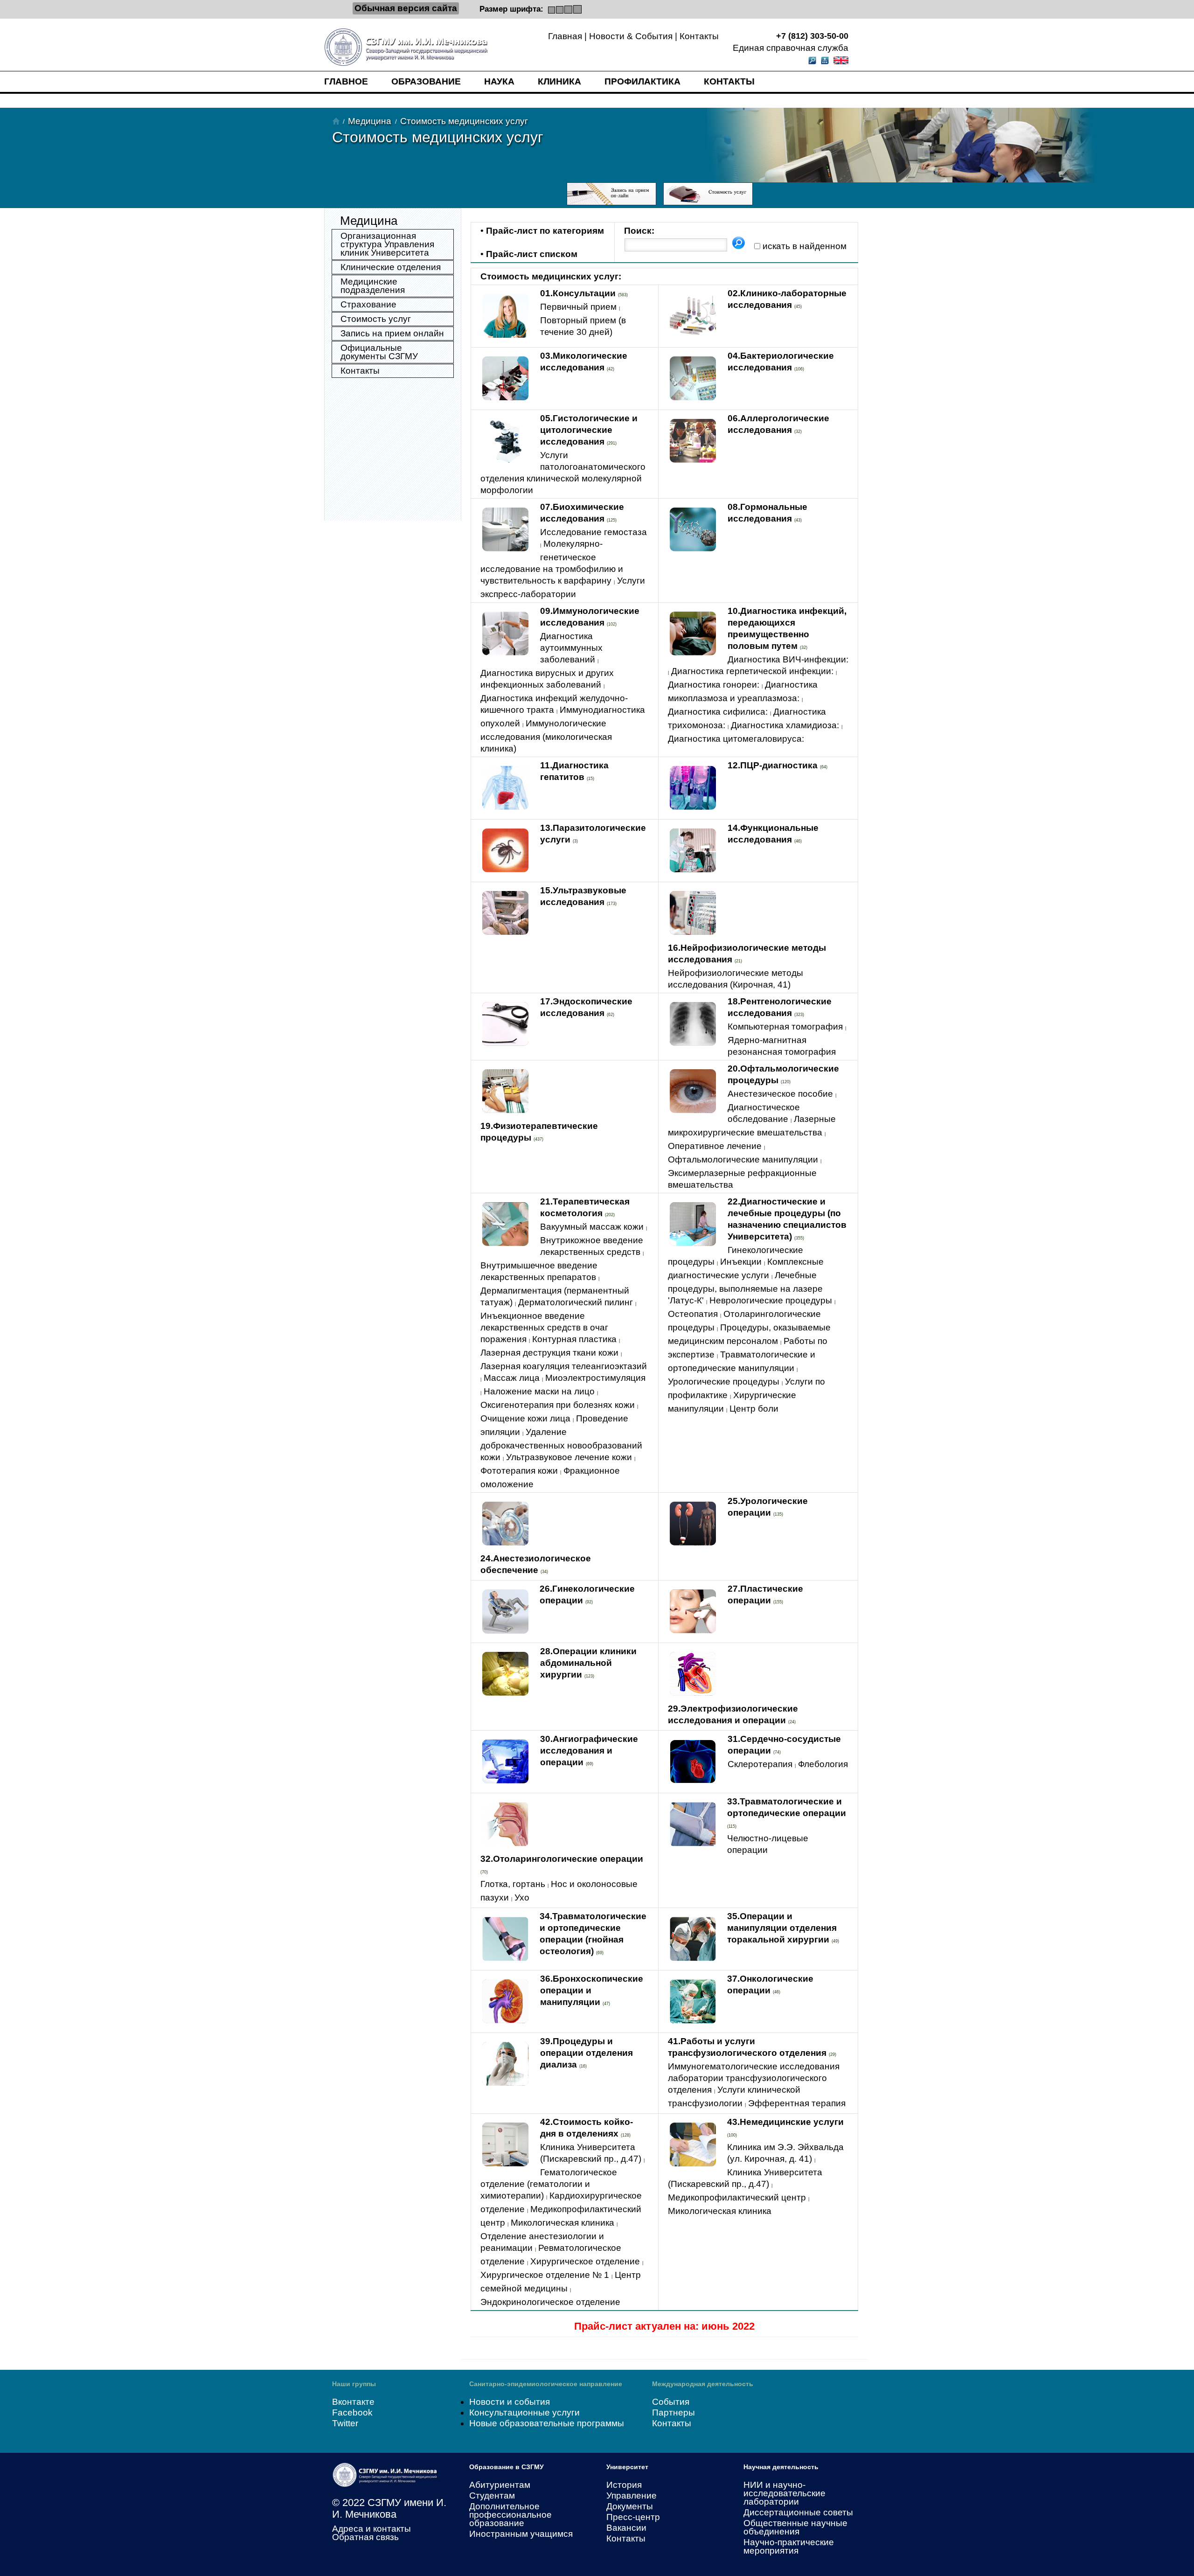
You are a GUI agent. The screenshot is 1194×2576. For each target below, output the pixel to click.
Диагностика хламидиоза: (785, 725)
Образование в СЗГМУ (507, 2467)
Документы (630, 2506)
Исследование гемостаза (594, 532)
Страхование (368, 304)
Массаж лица (512, 1378)
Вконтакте (353, 2402)
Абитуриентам (500, 2485)
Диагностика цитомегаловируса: (736, 739)
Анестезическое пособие (780, 1094)
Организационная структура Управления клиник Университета (387, 244)
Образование (426, 81)
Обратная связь (365, 2537)
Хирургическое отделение (585, 2261)
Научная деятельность (781, 2467)
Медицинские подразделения (373, 286)
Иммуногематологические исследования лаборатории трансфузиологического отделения (754, 2078)
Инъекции (741, 1262)
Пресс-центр (633, 2517)
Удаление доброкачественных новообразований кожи (561, 1445)
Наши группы (354, 2384)
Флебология (823, 1764)
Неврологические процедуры (771, 1300)
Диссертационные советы (798, 2512)
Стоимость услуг (376, 319)
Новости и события (510, 2402)
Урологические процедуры (724, 1382)
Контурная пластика (574, 1339)
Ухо (522, 1897)
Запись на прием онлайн (392, 333)
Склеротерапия (760, 1764)
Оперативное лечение (715, 1146)
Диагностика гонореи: (714, 685)
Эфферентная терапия (797, 2103)
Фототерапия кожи (519, 1471)
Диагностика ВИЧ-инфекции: (788, 659)
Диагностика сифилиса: (718, 712)
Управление (632, 2496)
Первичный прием (578, 307)
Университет (627, 2467)
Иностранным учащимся (521, 2534)
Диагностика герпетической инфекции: (752, 671)
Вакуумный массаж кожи (592, 1227)
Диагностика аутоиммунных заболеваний (571, 648)
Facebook (352, 2412)
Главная (565, 36)
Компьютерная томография (785, 1027)
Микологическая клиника (562, 2223)
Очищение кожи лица (525, 1418)
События (671, 2402)
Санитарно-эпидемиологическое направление (546, 2384)
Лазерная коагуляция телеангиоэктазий (564, 1366)
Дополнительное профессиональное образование (510, 2515)
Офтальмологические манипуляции (743, 1159)
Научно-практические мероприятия (789, 2546)
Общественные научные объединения (795, 2527)
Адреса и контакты (371, 2529)
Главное (346, 81)
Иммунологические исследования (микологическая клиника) (546, 736)
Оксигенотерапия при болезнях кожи (558, 1405)
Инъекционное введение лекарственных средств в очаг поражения (544, 1327)
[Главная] (336, 121)
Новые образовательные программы (547, 2423)
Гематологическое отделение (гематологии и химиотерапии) (549, 2184)
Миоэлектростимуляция (595, 1378)
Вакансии (626, 2528)
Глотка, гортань (513, 1884)
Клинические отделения (391, 267)
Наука (499, 81)
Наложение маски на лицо (539, 1391)
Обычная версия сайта (406, 8)
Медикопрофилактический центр (737, 2197)
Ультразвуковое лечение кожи (569, 1457)
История (624, 2485)
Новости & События (631, 36)
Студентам (492, 2496)
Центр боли (754, 1409)
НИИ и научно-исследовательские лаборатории (784, 2493)
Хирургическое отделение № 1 (545, 2275)
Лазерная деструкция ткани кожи (549, 1353)
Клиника (559, 81)
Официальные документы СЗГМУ (379, 352)
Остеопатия (693, 1314)
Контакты (699, 36)
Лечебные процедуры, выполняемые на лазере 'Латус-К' (745, 1288)
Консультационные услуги (524, 2412)
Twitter (345, 2423)
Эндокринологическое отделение (550, 2302)
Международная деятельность (703, 2384)
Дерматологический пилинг (576, 1302)
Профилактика (642, 81)
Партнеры (673, 2412)
